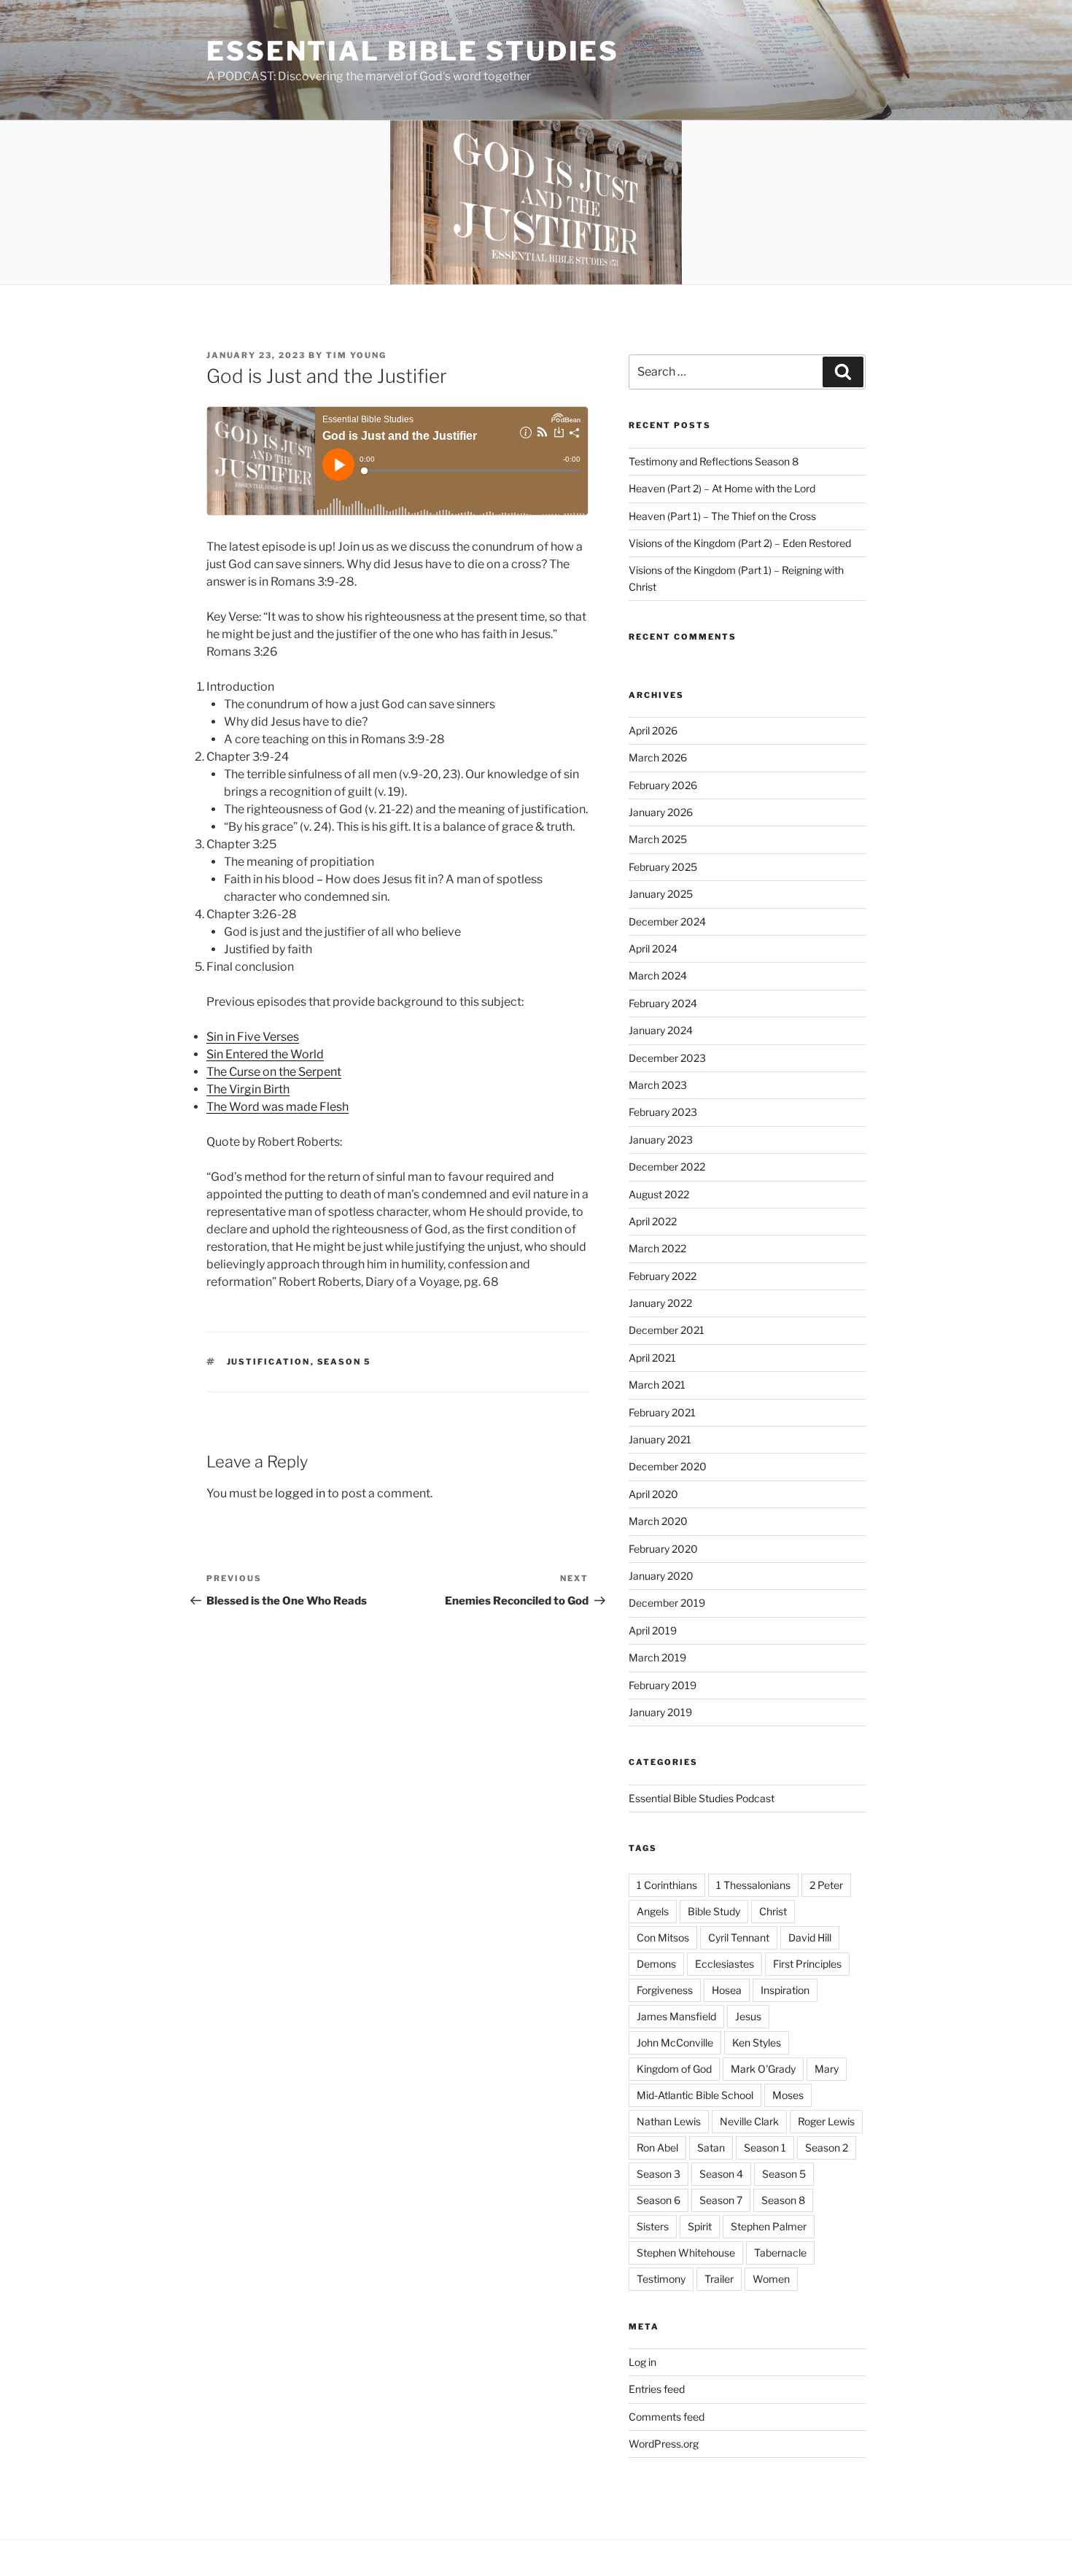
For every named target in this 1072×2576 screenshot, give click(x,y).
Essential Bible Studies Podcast (702, 1798)
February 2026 (663, 785)
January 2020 (661, 1576)
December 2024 (667, 922)
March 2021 (657, 1385)
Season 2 (827, 2148)
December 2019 (667, 1603)
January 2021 (660, 1439)
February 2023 (663, 1112)
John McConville (675, 2042)
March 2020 (658, 1521)
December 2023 (667, 1058)
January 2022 (660, 1303)
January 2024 (661, 1030)
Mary (827, 2069)
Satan (711, 2148)
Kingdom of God (674, 2069)
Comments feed (667, 2417)
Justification (269, 1362)
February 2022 (663, 1276)
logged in (300, 1493)
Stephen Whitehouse (686, 2253)
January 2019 (660, 1712)
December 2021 (667, 1330)
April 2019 (653, 1630)
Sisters (653, 2226)
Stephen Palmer (769, 2226)
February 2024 (663, 1003)
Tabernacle (780, 2253)
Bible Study (714, 1911)
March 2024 (658, 975)
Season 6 (659, 2200)
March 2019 (657, 1657)
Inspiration (785, 1990)
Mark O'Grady (763, 2069)
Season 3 (659, 2174)
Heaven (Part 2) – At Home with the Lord (722, 488)
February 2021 (662, 1412)
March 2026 (658, 757)
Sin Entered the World (265, 1054)
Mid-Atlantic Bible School (695, 2095)
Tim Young (356, 355)
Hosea (727, 1990)
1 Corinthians (667, 1885)
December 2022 (667, 1167)
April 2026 (653, 730)
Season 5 (345, 1362)
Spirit (700, 2226)
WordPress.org (664, 2444)
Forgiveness (665, 1990)
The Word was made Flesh (277, 1107)
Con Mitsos (663, 1937)
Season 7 (721, 2200)
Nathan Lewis (669, 2121)
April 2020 (653, 1494)
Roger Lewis (826, 2121)
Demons (656, 1964)
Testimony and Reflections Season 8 (714, 461)
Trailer (719, 2279)
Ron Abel (657, 2148)
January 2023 (661, 1140)
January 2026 (661, 812)
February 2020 (663, 1549)
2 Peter (826, 1885)
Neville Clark (749, 2121)
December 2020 (668, 1466)
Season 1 (765, 2148)
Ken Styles (757, 2042)
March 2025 (658, 839)
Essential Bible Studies (413, 51)
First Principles (807, 1964)
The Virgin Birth (248, 1089)
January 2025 (661, 894)
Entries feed (657, 2389)
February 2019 (663, 1685)
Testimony (661, 2279)
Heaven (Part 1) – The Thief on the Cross (722, 516)
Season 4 (721, 2174)
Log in (642, 2362)
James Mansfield (676, 2016)
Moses (788, 2095)
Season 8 (783, 2200)
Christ (773, 1911)
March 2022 (657, 1248)
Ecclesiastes (725, 1964)
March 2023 (658, 1085)
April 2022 (653, 1221)
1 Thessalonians (753, 1885)
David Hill (810, 1937)
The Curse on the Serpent (274, 1072)
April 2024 (653, 948)
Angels (653, 1911)
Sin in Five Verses (253, 1037)
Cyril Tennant (739, 1937)
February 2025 (663, 867)
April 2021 (652, 1358)
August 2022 (659, 1194)
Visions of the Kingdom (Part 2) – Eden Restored (740, 543)
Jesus (748, 2016)
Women (771, 2279)
